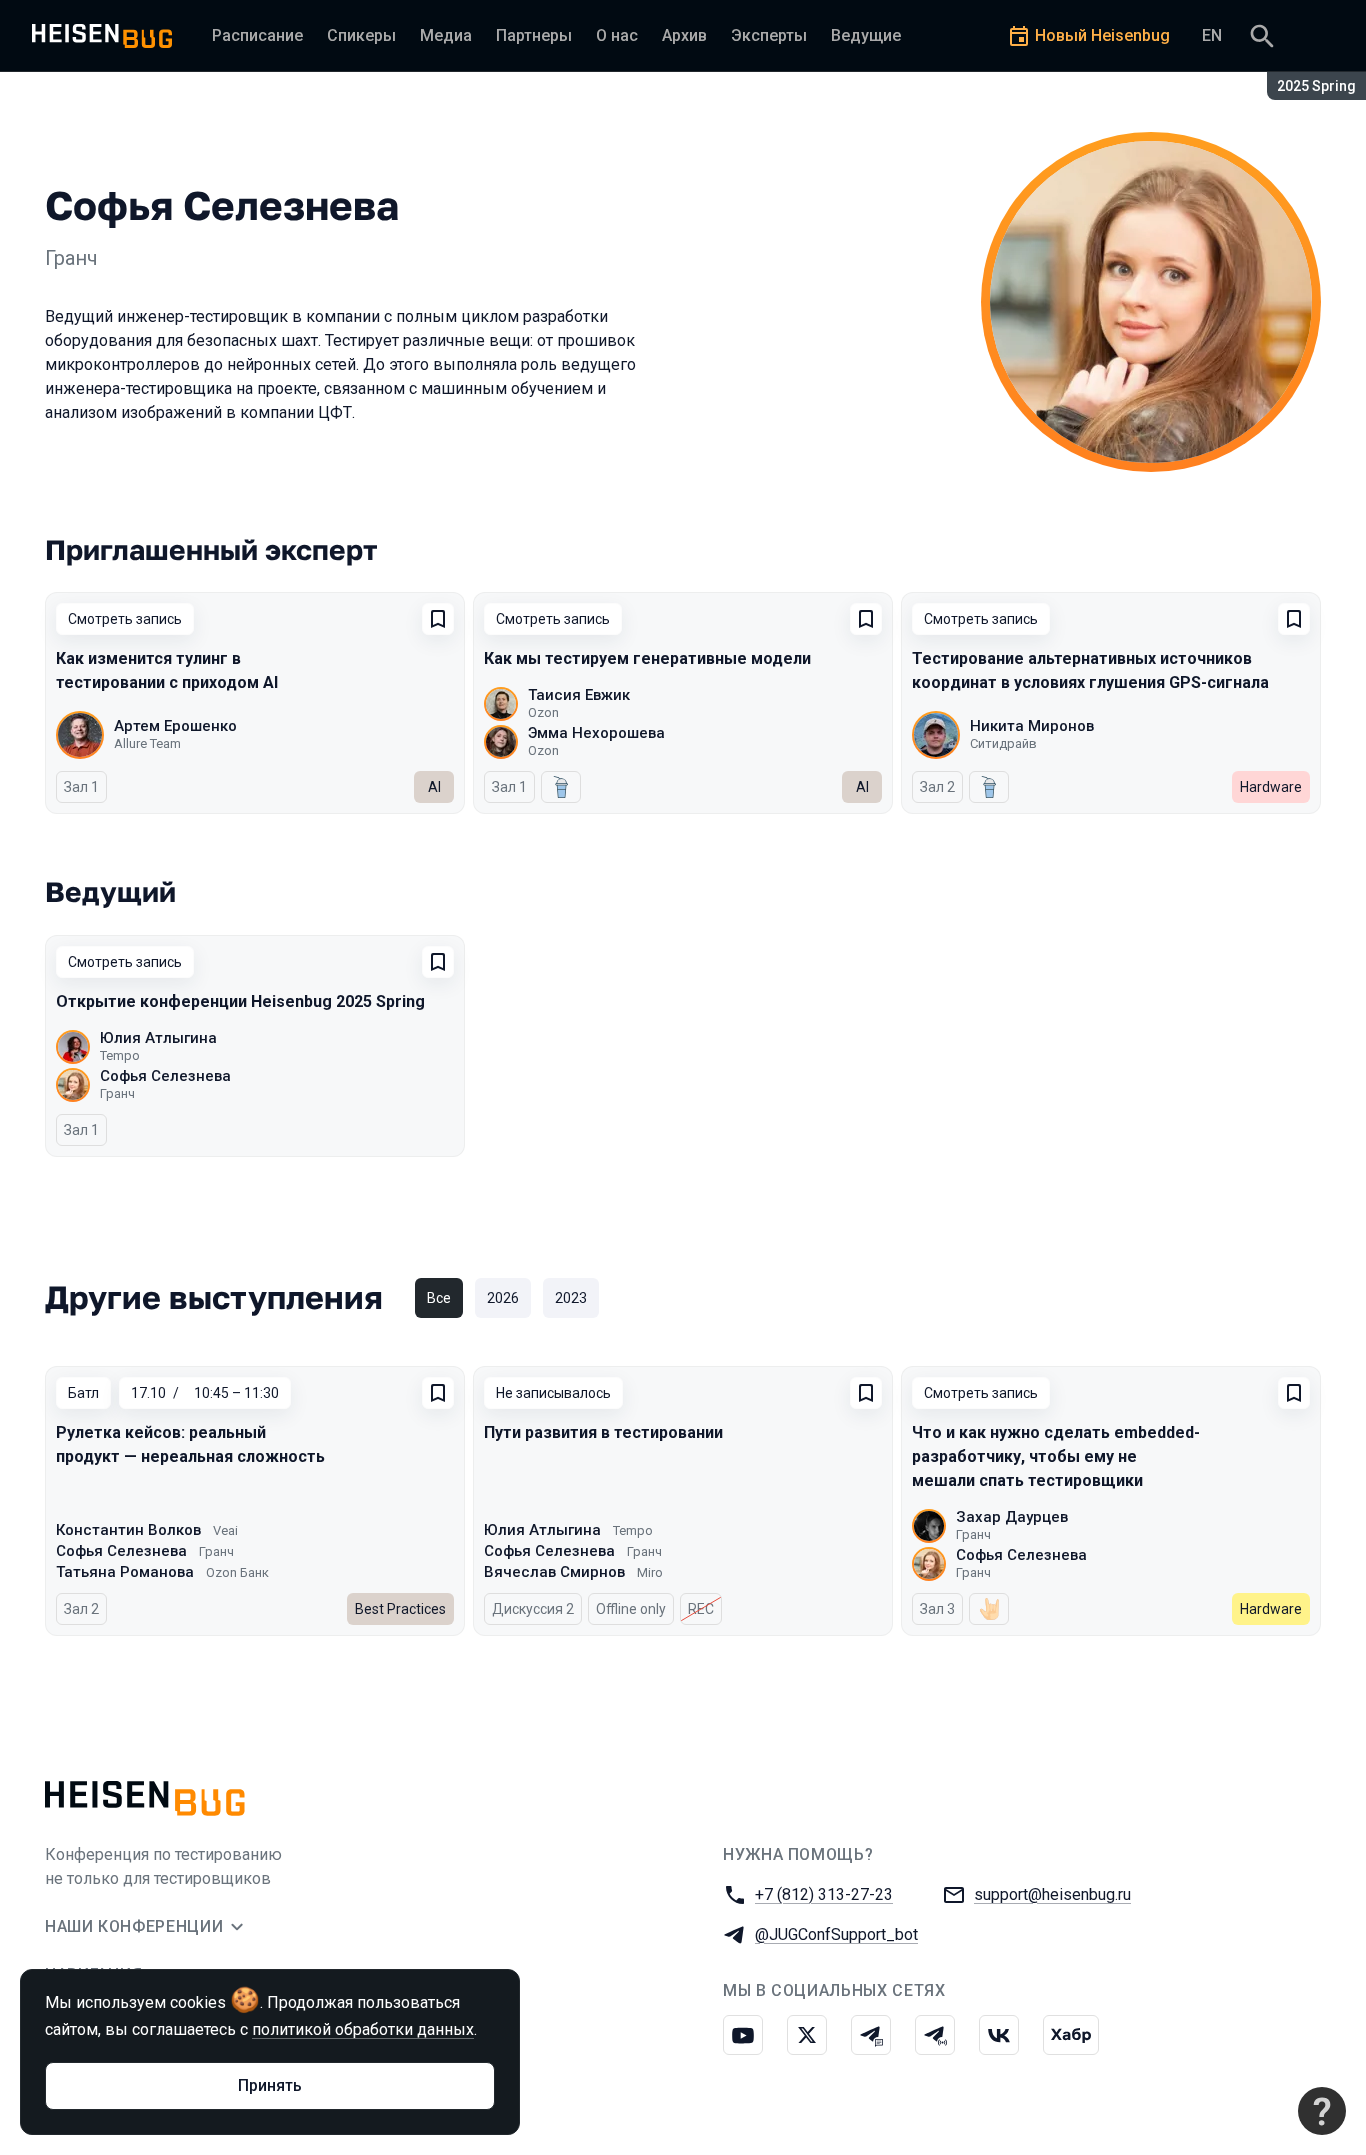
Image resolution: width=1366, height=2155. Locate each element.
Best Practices (400, 1609)
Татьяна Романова (125, 1572)
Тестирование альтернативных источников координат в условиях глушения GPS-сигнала (1090, 670)
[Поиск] (1262, 36)
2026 (503, 1298)
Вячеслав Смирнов (554, 1572)
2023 (571, 1298)
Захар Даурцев (1012, 1517)
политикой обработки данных (363, 2029)
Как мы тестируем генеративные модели (647, 658)
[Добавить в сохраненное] (438, 619)
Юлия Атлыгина (158, 1038)
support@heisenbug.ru (1052, 1894)
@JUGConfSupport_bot (836, 1934)
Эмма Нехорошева (596, 733)
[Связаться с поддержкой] (1322, 2111)
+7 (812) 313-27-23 (824, 1894)
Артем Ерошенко (175, 726)
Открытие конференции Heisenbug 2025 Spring (240, 1001)
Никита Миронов (1032, 726)
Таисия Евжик (579, 695)
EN (1212, 35)
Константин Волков (128, 1530)
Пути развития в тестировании (603, 1432)
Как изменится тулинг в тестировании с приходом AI (167, 670)
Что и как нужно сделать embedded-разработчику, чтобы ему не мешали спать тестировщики (1056, 1456)
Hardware (1271, 787)
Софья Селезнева (165, 1076)
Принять (270, 2085)
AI (434, 787)
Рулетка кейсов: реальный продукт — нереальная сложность (190, 1444)
